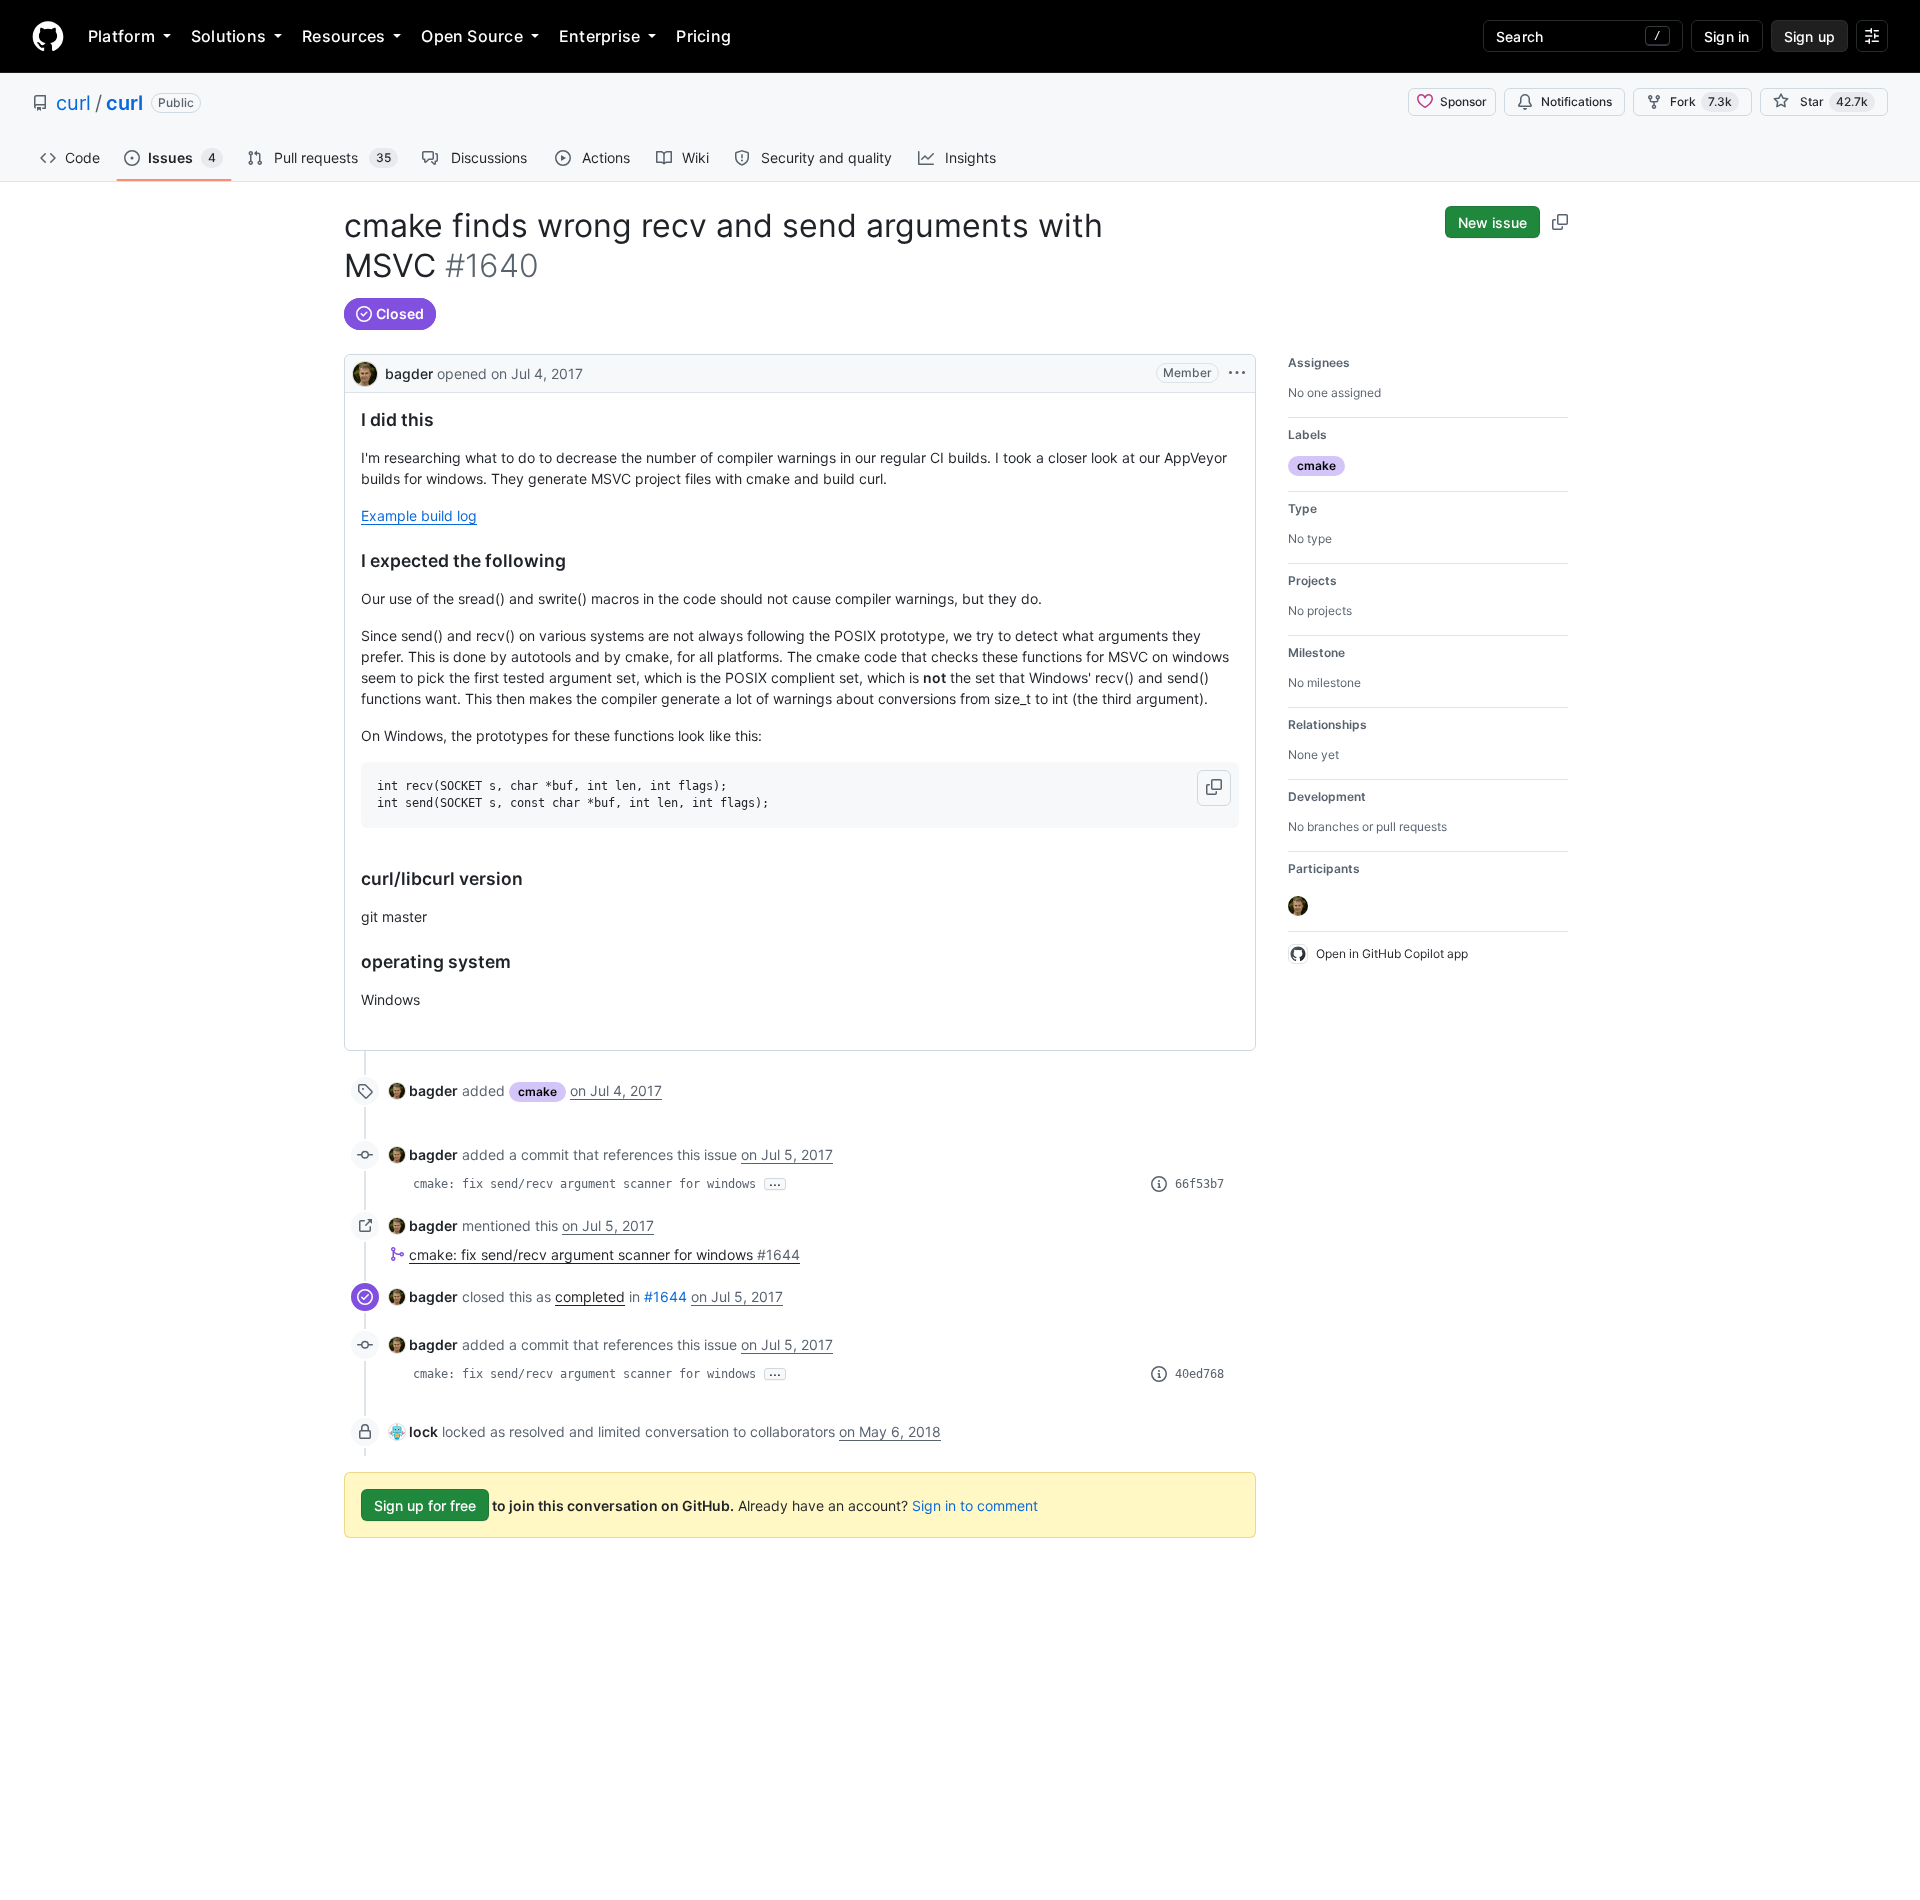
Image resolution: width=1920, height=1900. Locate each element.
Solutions (228, 36)
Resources (343, 36)
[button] (1214, 788)
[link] (423, 1090)
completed (590, 1296)
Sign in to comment (975, 1505)
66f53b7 (1199, 1184)
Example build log (419, 515)
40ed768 (1199, 1374)
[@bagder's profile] (365, 371)
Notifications (1576, 101)
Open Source (472, 36)
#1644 (665, 1296)
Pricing (703, 36)
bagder (409, 373)
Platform (121, 36)
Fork (1701, 101)
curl (73, 103)
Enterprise (599, 36)
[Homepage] (48, 36)
